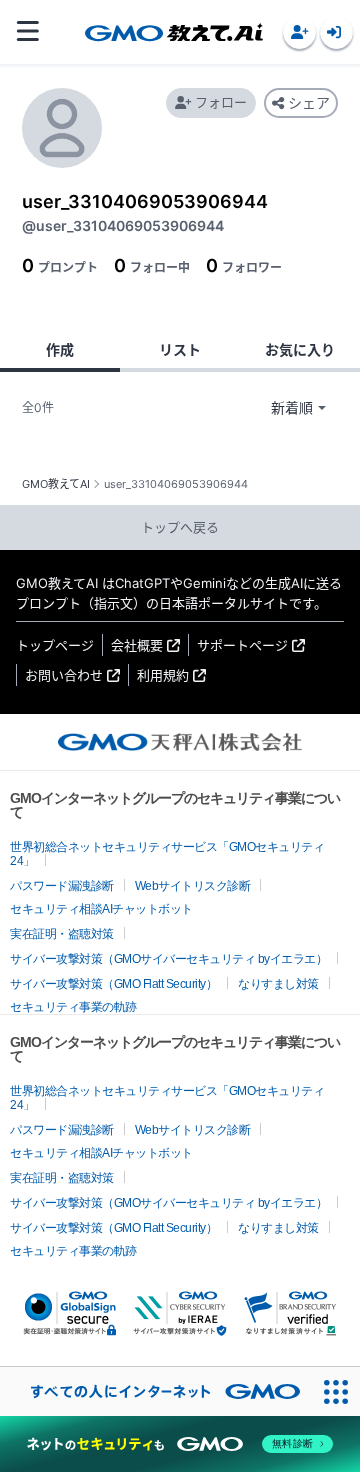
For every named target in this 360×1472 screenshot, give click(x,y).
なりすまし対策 (278, 984)
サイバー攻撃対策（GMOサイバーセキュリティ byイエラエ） (168, 959)
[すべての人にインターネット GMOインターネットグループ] (155, 1391)
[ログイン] (336, 32)
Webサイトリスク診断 (193, 886)
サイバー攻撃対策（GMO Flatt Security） (113, 984)
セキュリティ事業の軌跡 (73, 1007)
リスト (180, 349)
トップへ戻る (180, 527)
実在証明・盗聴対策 (62, 934)
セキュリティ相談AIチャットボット (101, 909)
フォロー (221, 102)
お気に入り (300, 349)
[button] (299, 32)
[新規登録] (299, 32)
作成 (60, 349)
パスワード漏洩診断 (62, 886)
